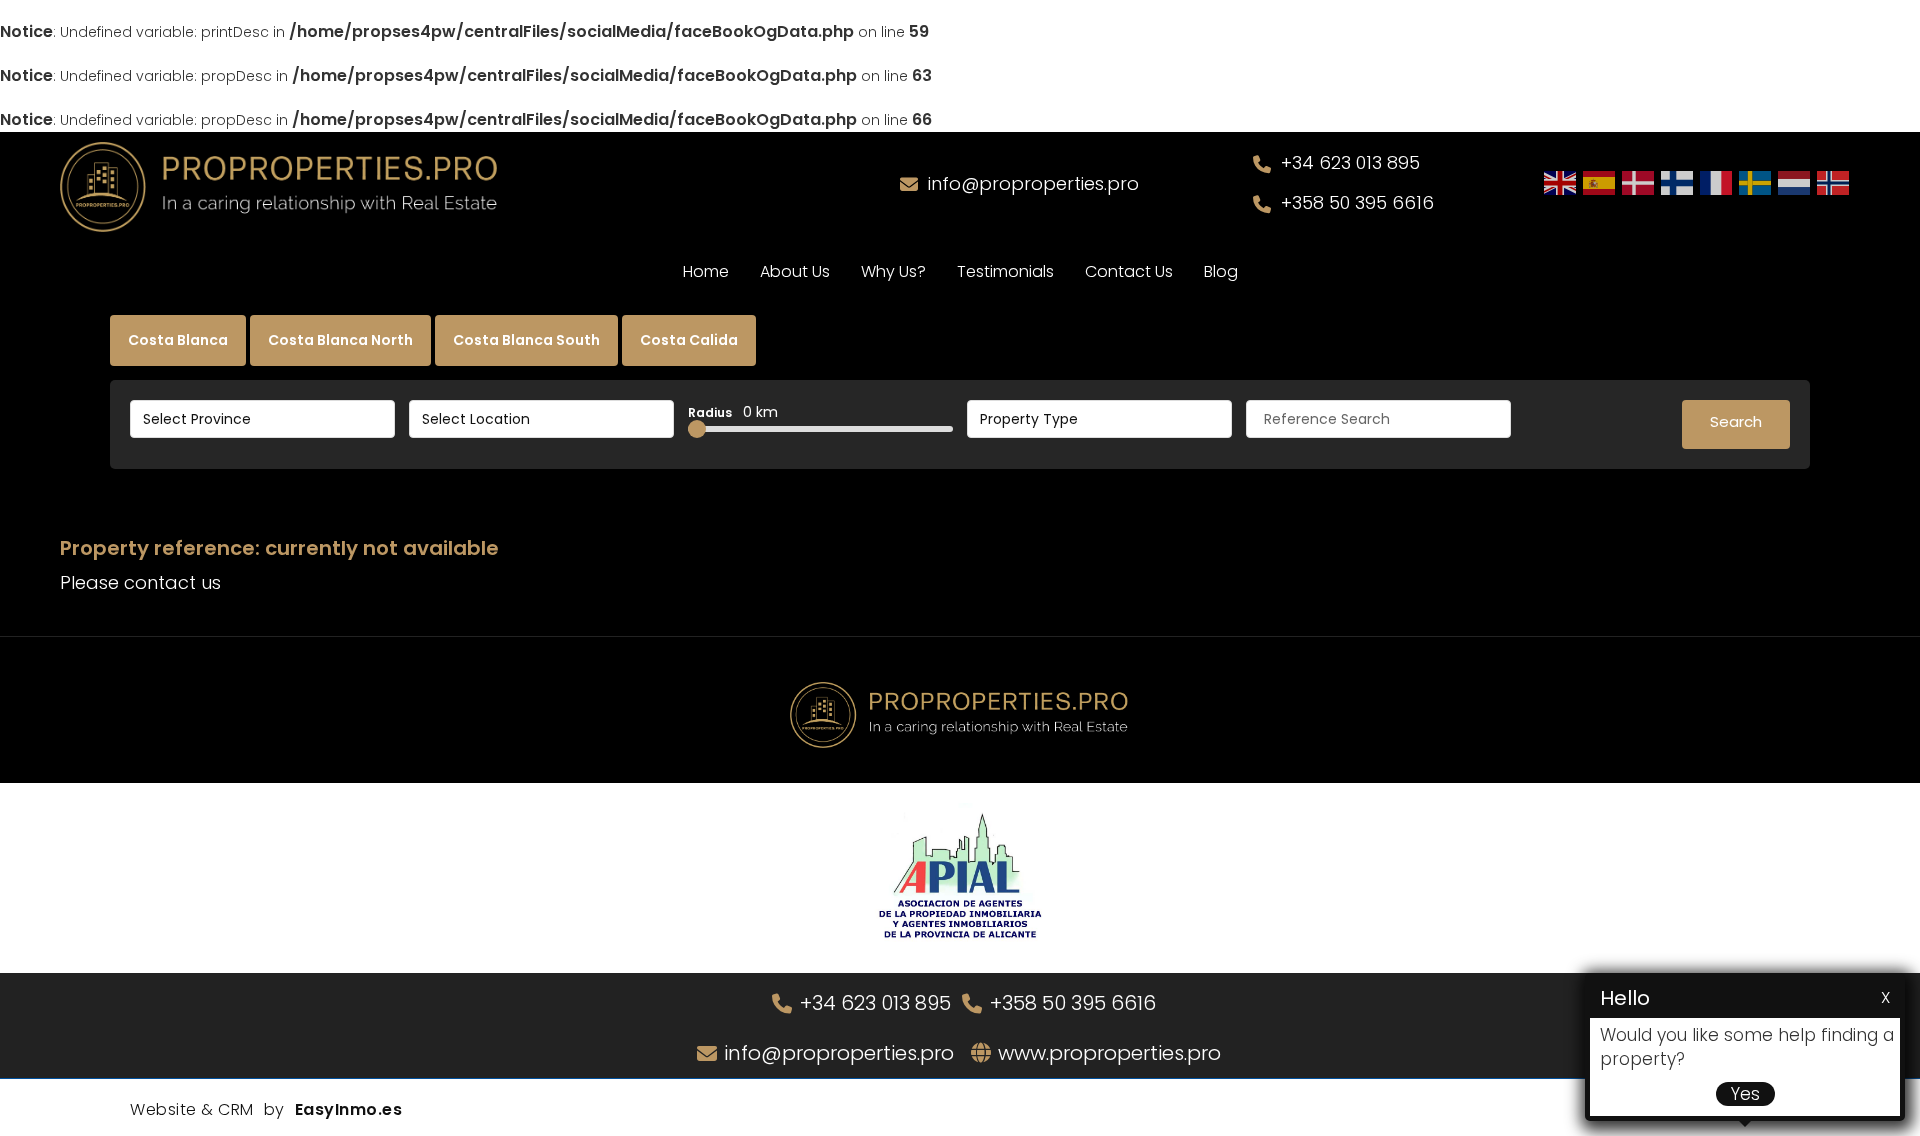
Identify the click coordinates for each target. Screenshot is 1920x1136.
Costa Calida (689, 340)
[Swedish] (1756, 182)
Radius (733, 412)
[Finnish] (1678, 182)
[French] (1717, 182)
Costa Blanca (178, 340)
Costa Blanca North (340, 340)
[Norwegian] (1834, 182)
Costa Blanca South (526, 340)
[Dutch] (1795, 182)
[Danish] (1639, 182)
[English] (1561, 182)
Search (1736, 421)
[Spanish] (1600, 182)
